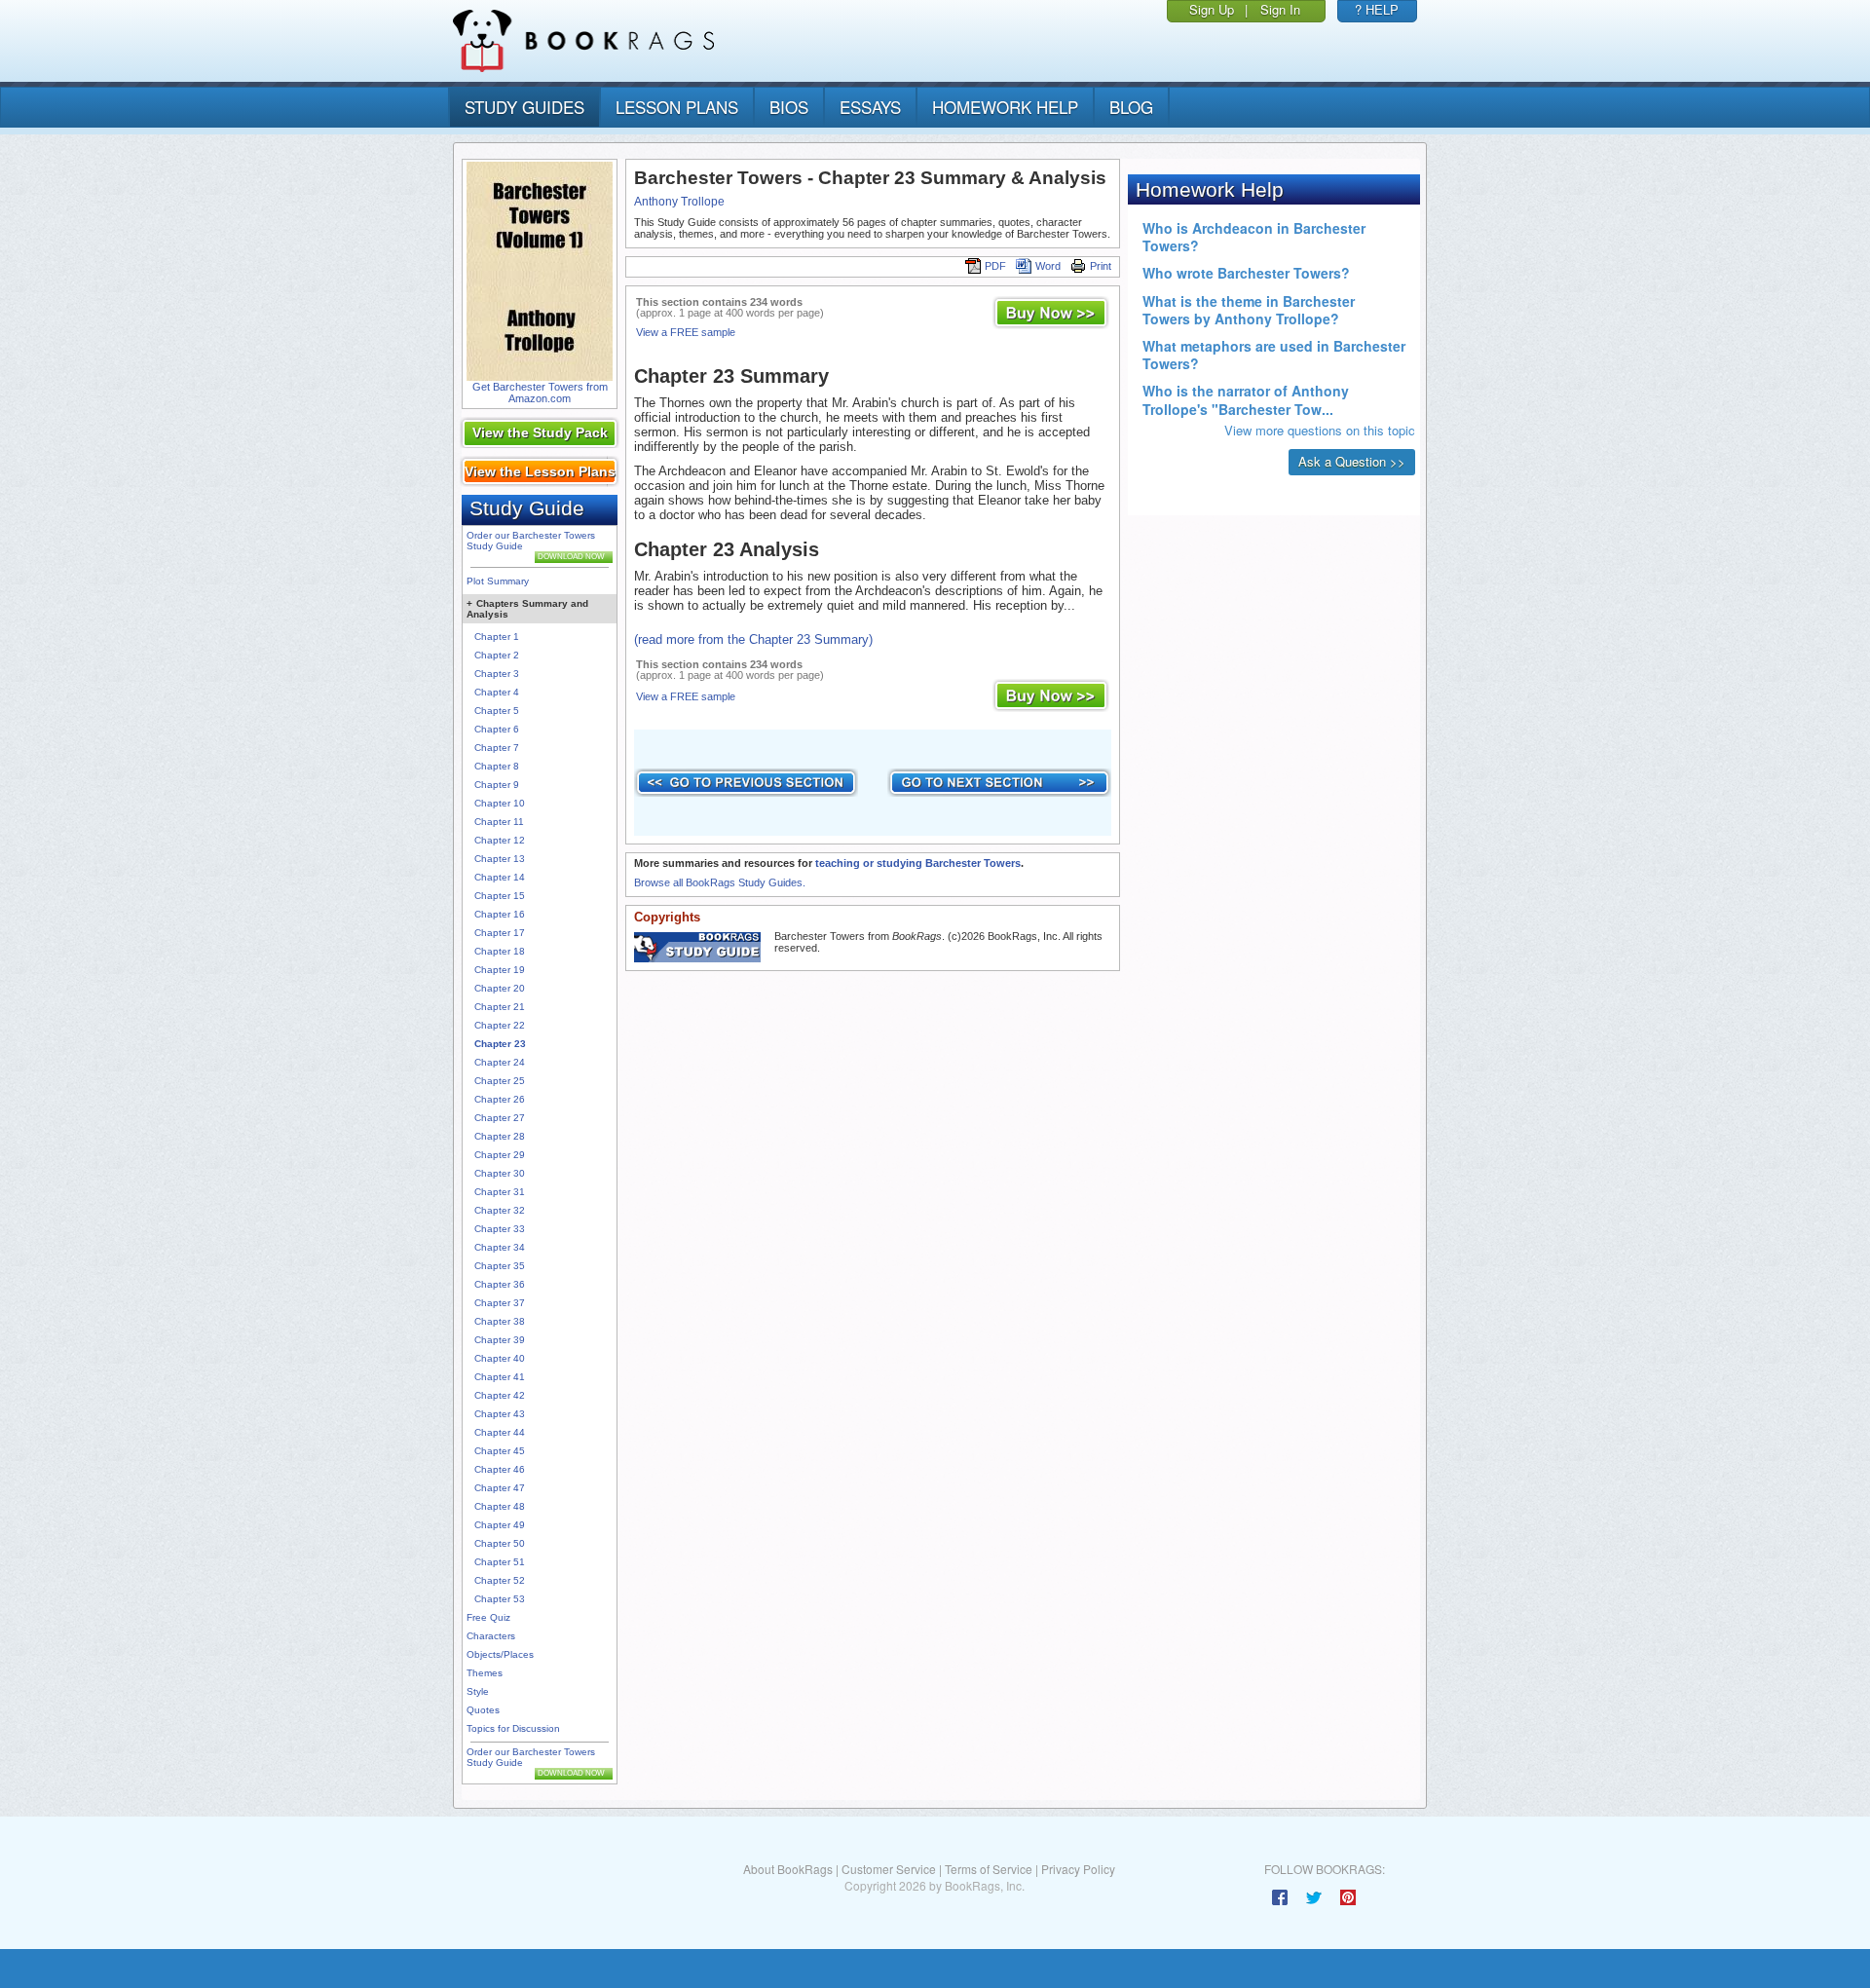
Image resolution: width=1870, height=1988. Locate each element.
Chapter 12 (500, 840)
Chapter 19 (500, 970)
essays (870, 107)
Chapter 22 (500, 1025)
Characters (491, 1636)
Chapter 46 (500, 1469)
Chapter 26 (500, 1099)
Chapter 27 (500, 1118)
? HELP (1377, 9)
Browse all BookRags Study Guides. (720, 882)
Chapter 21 (500, 1007)
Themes (485, 1673)
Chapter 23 (500, 1044)
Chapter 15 (500, 896)
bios (789, 107)
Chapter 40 (500, 1358)
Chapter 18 (500, 951)
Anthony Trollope (679, 202)
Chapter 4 (497, 692)
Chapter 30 (500, 1173)
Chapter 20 (500, 988)
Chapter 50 (500, 1543)
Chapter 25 (500, 1081)
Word (1048, 266)
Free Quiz (488, 1617)
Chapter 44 (500, 1432)
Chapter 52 (500, 1580)
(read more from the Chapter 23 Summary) (753, 639)
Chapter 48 (500, 1506)
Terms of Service (989, 1869)
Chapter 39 (500, 1340)
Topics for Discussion (513, 1728)
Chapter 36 (500, 1284)
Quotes (483, 1710)
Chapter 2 (497, 655)
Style (478, 1691)
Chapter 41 (500, 1377)
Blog (1131, 107)
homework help (1005, 107)
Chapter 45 (500, 1451)
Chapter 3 (497, 674)
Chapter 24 (500, 1062)
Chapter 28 (500, 1136)
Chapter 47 (500, 1488)
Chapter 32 (500, 1210)
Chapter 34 (500, 1247)
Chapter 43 (500, 1414)
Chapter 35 (500, 1266)
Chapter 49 (500, 1525)
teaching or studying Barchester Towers (918, 863)
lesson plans (677, 107)
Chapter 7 (497, 748)
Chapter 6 (497, 729)
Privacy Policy (1078, 1869)
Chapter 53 (500, 1599)
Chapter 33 (500, 1229)
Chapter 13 (500, 859)
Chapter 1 (497, 637)
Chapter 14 (500, 877)
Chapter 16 (500, 914)
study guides (524, 107)
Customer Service (889, 1869)
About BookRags (788, 1869)
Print (1101, 266)
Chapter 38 (500, 1321)
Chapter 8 (497, 766)
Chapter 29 (500, 1155)
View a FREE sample (686, 332)
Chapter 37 (500, 1303)
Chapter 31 (500, 1192)
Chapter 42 (500, 1395)
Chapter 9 (497, 785)
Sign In (1280, 9)
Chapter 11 (499, 822)
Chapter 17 (500, 933)
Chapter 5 (497, 711)
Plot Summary (498, 581)
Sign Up (1212, 9)
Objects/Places (500, 1654)
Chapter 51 (500, 1562)
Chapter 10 (500, 803)
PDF (995, 266)
